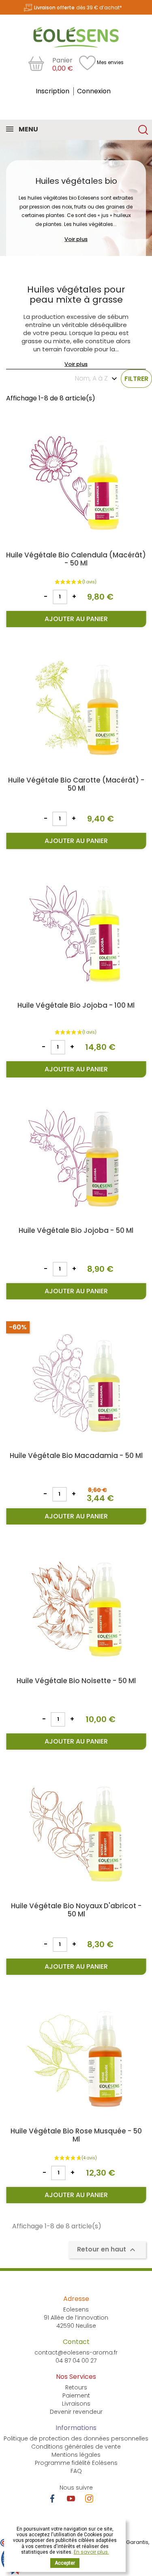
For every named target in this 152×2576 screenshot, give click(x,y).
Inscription (53, 91)
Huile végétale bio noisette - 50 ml (76, 1681)
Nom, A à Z (91, 378)
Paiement (76, 2395)
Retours (76, 2387)
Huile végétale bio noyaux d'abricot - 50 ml (76, 1910)
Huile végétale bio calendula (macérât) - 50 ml (76, 559)
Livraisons (76, 2404)
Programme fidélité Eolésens (76, 2463)
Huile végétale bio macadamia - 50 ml (76, 1456)
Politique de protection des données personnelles (76, 2438)
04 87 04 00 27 (76, 2361)
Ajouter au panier (76, 619)
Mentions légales (76, 2455)
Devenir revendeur (76, 2412)
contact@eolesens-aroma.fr (76, 2352)
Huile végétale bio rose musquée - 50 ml (76, 2135)
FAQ (76, 2471)
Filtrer (136, 379)
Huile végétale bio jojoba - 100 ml (76, 1005)
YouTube (71, 2499)
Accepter (65, 2563)
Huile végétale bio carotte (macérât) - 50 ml (76, 784)
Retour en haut (107, 2250)
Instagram (89, 2499)
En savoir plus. (91, 2552)
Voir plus (76, 239)
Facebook (52, 2499)
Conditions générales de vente (76, 2447)
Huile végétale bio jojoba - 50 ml (76, 1230)
